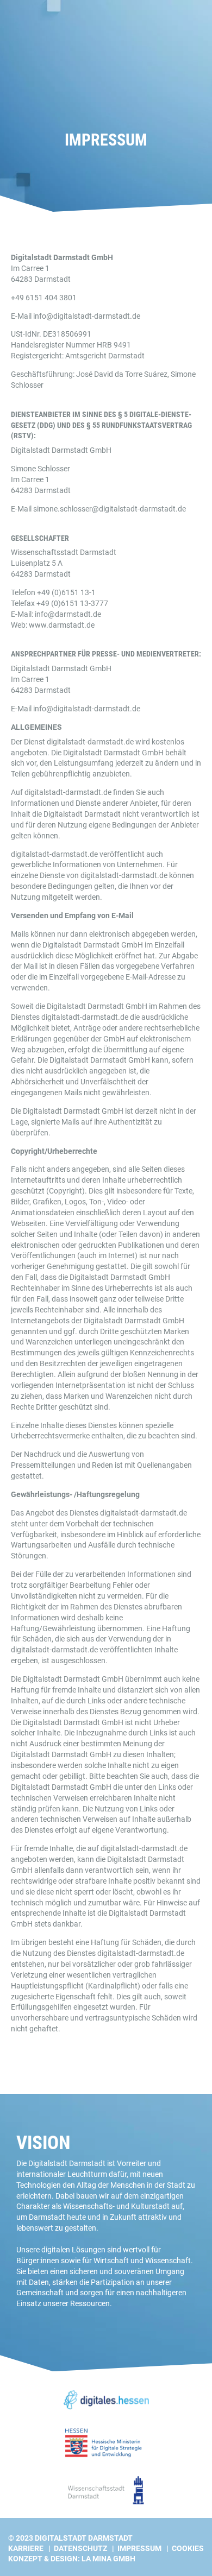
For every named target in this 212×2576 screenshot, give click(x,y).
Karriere (26, 2548)
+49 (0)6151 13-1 (66, 592)
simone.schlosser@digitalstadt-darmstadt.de (110, 509)
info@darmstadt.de (68, 614)
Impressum (139, 2548)
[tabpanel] (106, 106)
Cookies (188, 2548)
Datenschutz (80, 2548)
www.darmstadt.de (62, 625)
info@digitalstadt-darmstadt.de (87, 316)
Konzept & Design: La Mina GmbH (72, 2559)
